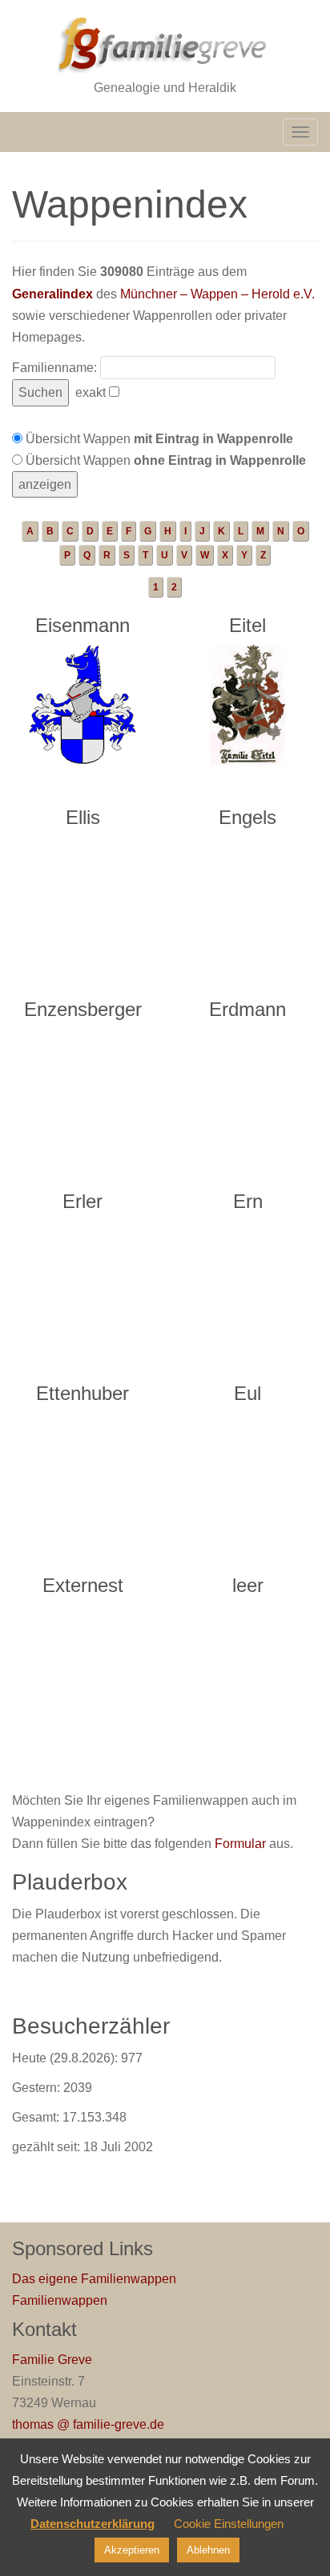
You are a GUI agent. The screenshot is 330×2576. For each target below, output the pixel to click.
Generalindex (52, 294)
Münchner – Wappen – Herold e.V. (217, 294)
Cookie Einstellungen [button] (229, 2524)
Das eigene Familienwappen (94, 2279)
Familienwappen (60, 2300)
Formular (240, 1844)
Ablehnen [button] (208, 2550)
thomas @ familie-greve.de (88, 2424)
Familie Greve (52, 2360)
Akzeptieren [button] (132, 2550)
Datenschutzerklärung (93, 2524)
